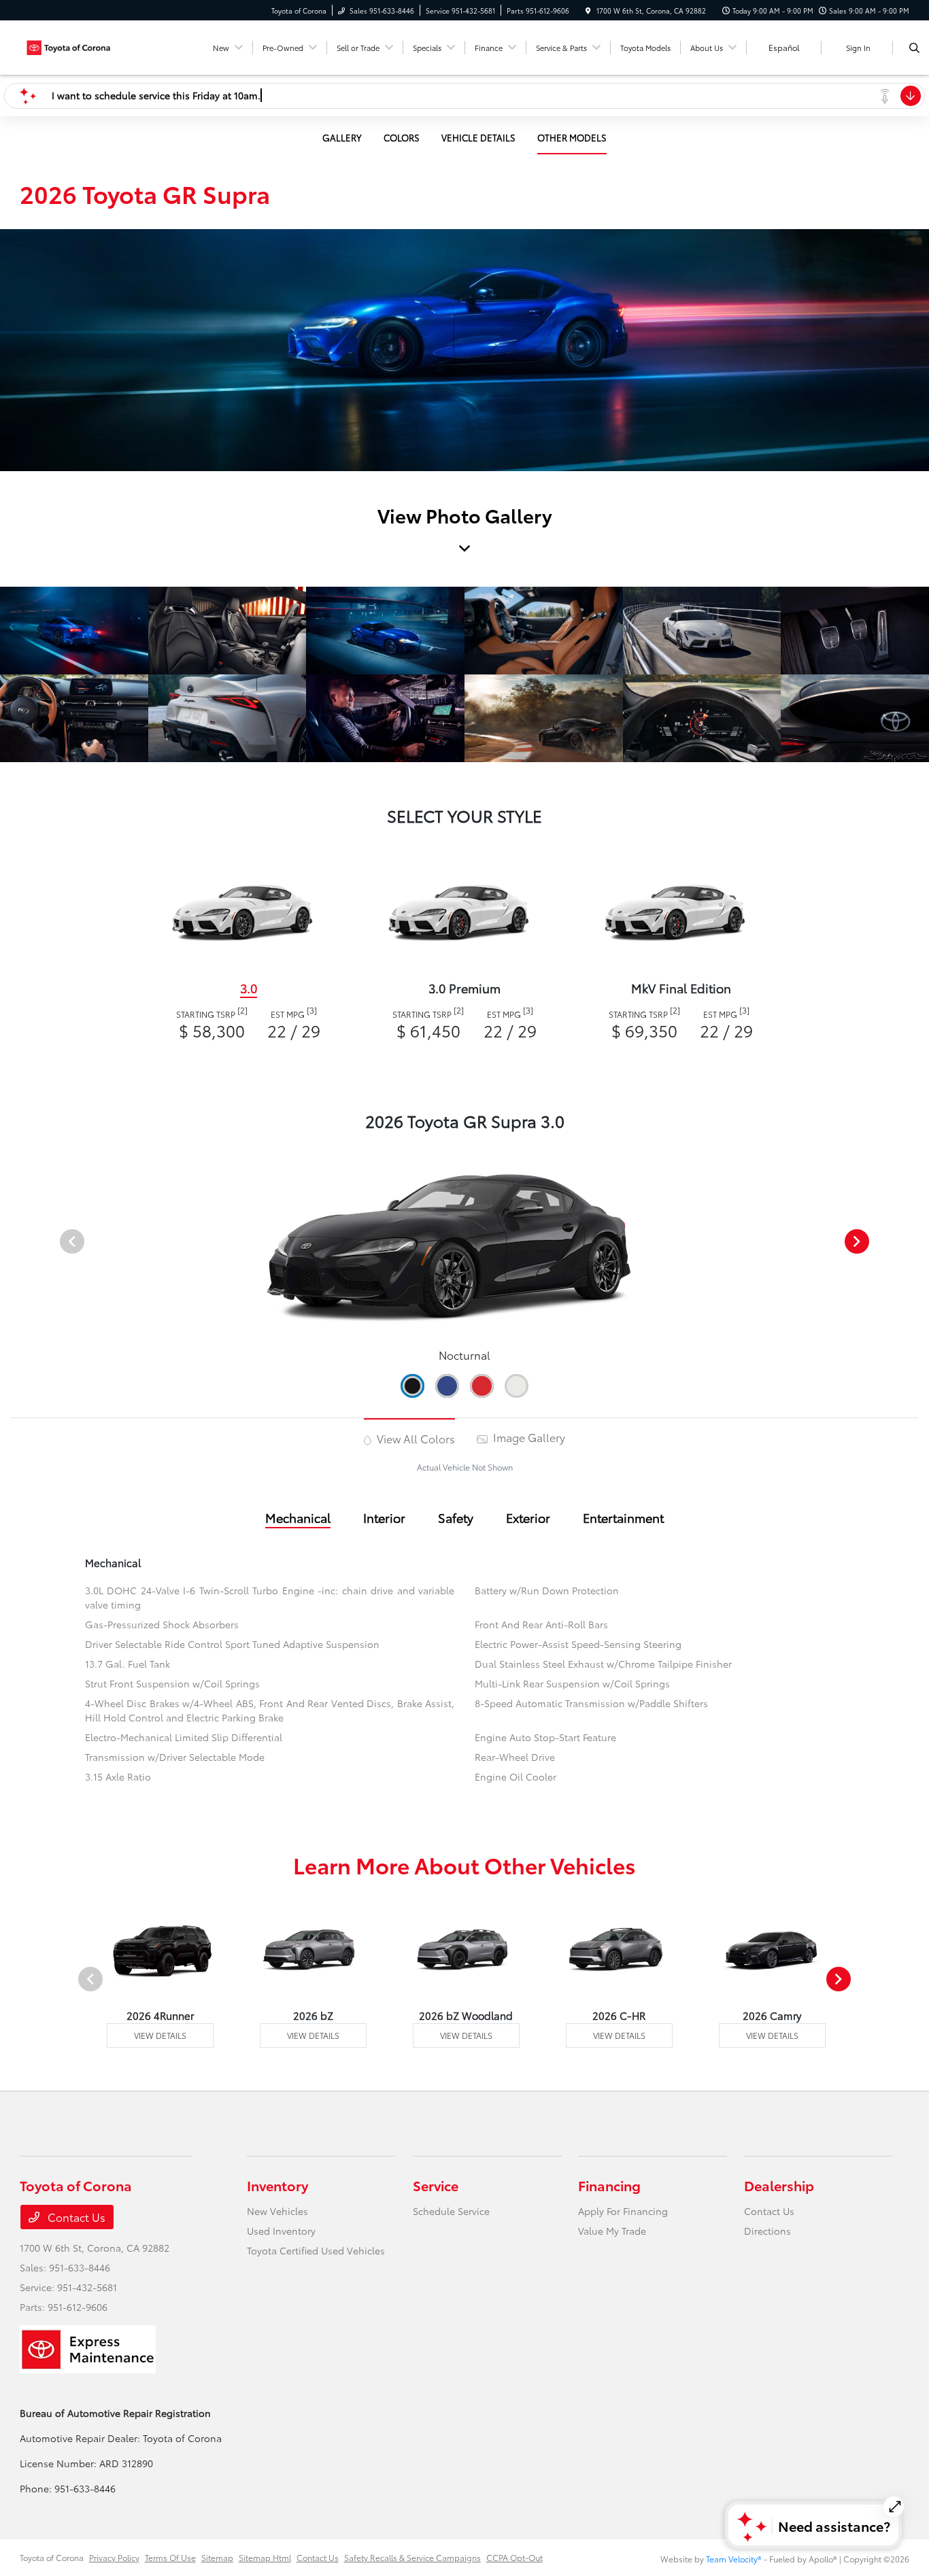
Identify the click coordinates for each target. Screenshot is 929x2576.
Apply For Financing (623, 2211)
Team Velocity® (734, 2559)
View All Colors (415, 1438)
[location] (588, 11)
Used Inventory (281, 2231)
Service (436, 2185)
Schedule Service (451, 2211)
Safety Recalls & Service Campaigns (412, 2557)
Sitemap (217, 2557)
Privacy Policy (114, 2557)
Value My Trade (612, 2231)
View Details (160, 2035)
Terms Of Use (170, 2557)
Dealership (779, 2185)
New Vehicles (277, 2211)
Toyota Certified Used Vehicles (316, 2250)
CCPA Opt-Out (514, 2557)
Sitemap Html (265, 2557)
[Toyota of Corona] (81, 45)
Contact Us (75, 2217)
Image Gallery (528, 1437)
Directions (767, 2231)
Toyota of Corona (52, 2557)
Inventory (277, 2185)
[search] (914, 48)
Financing (609, 2185)
